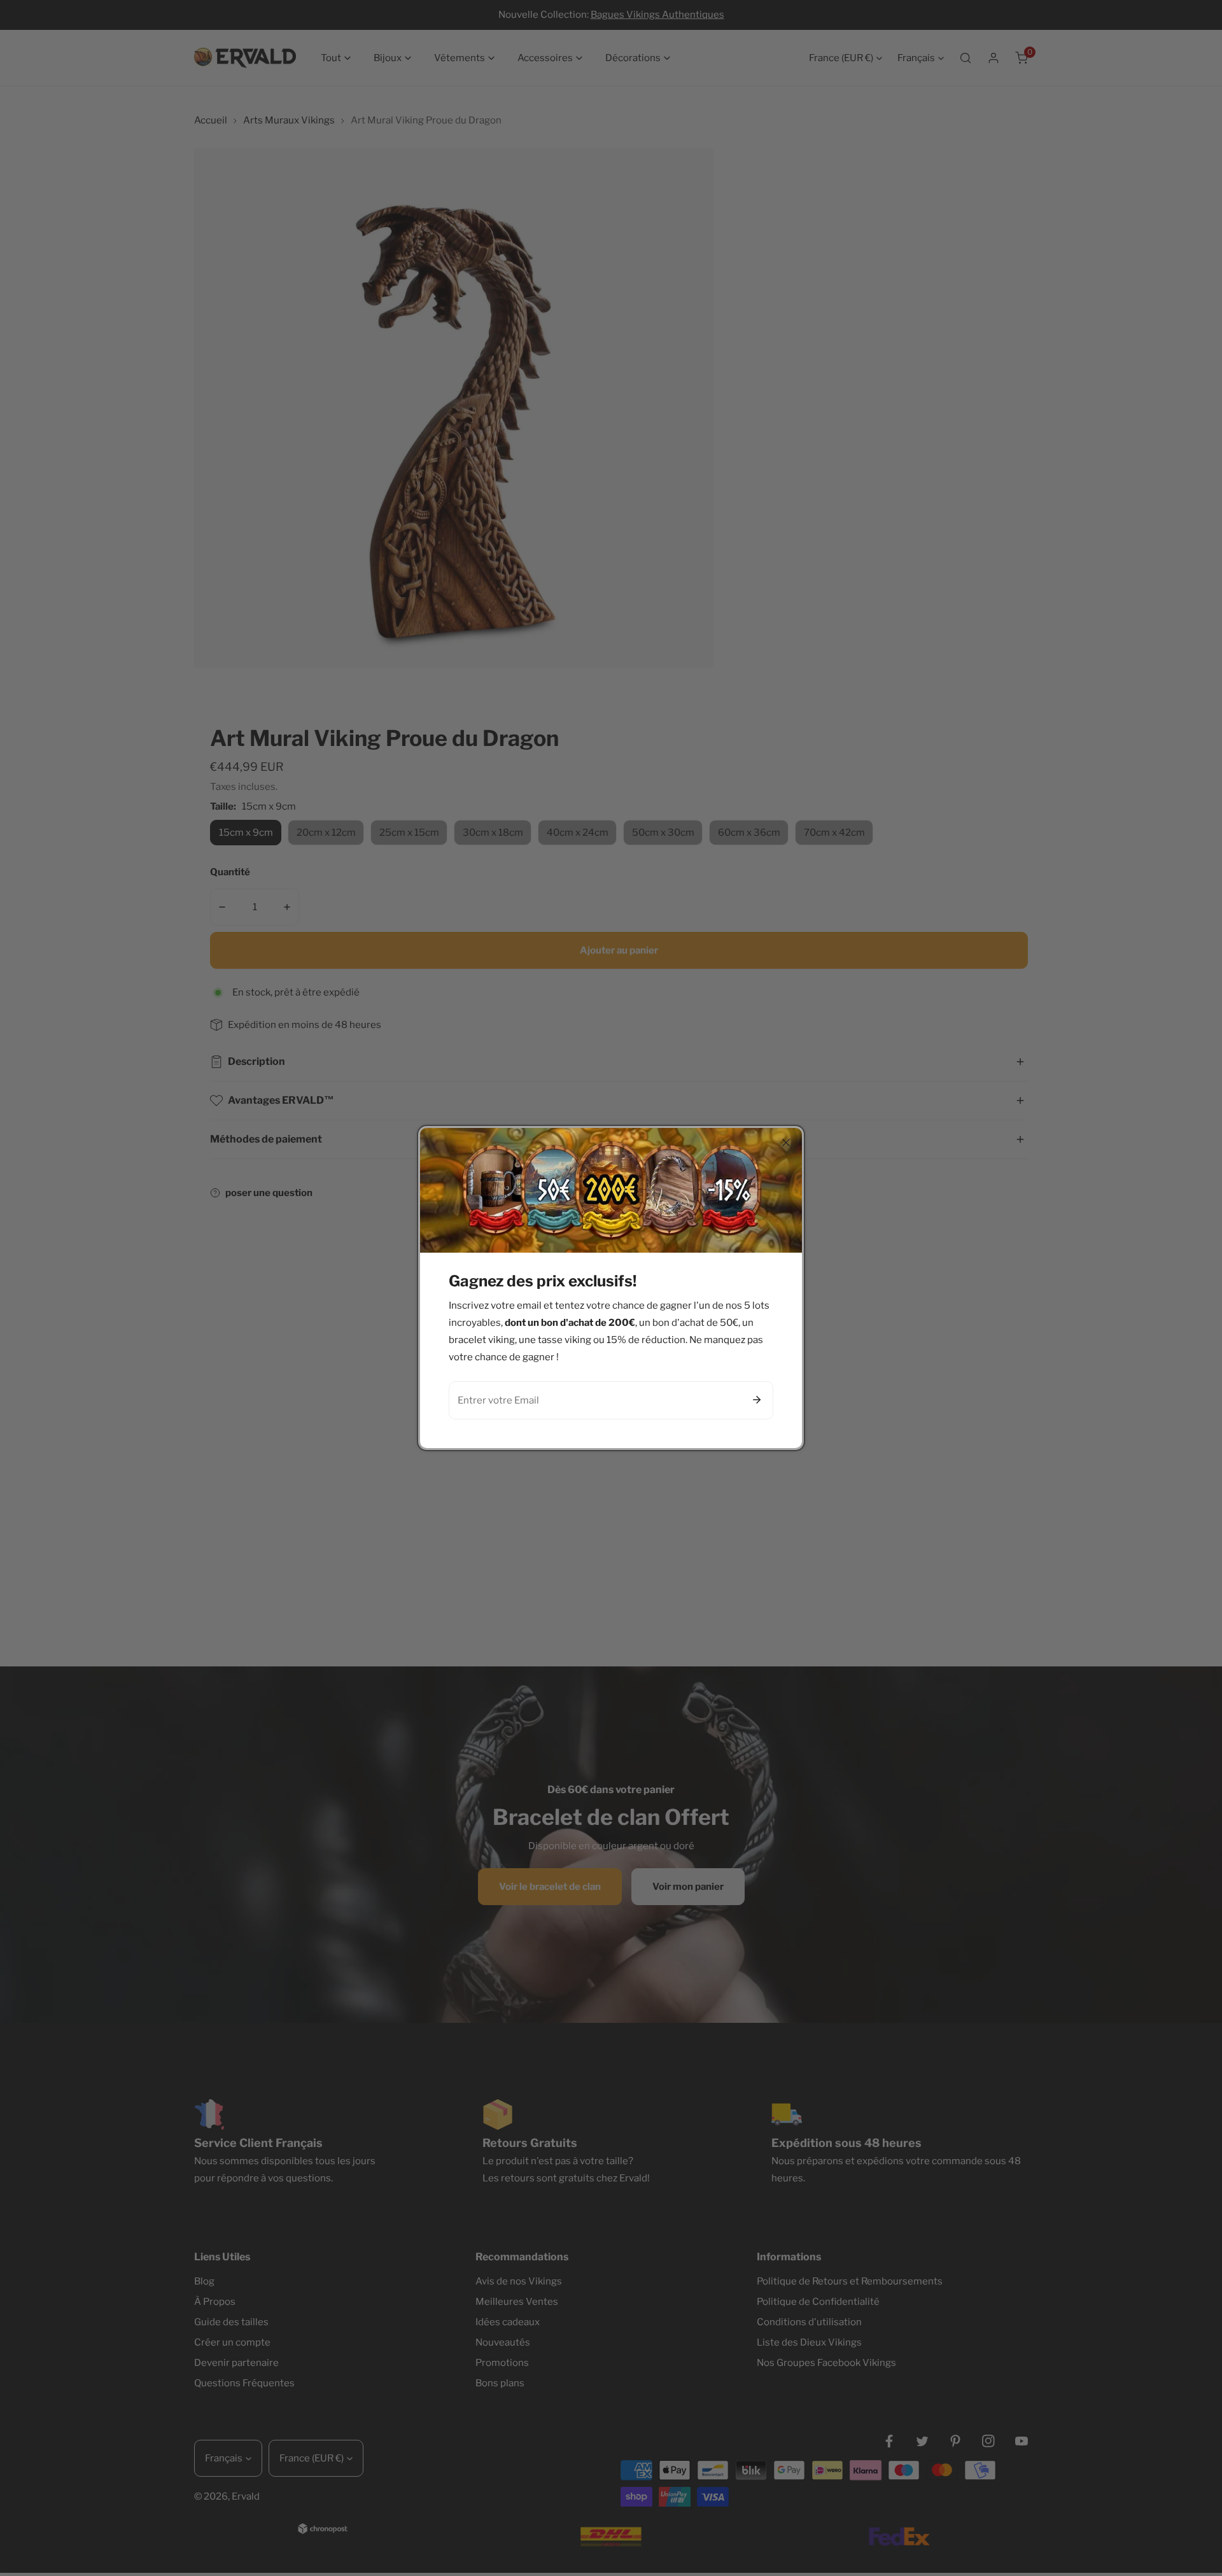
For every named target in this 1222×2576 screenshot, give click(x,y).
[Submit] (757, 1400)
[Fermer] (786, 1143)
